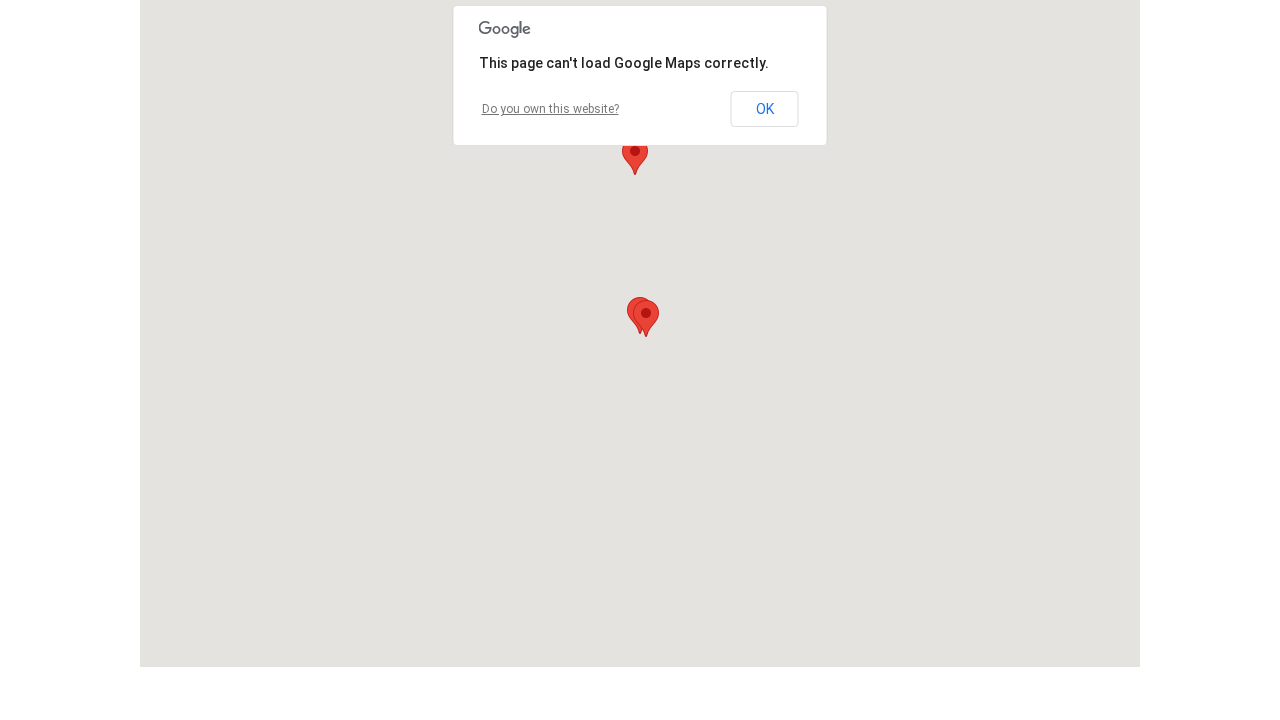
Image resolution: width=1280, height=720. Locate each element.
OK (765, 109)
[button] (646, 318)
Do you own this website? (550, 109)
